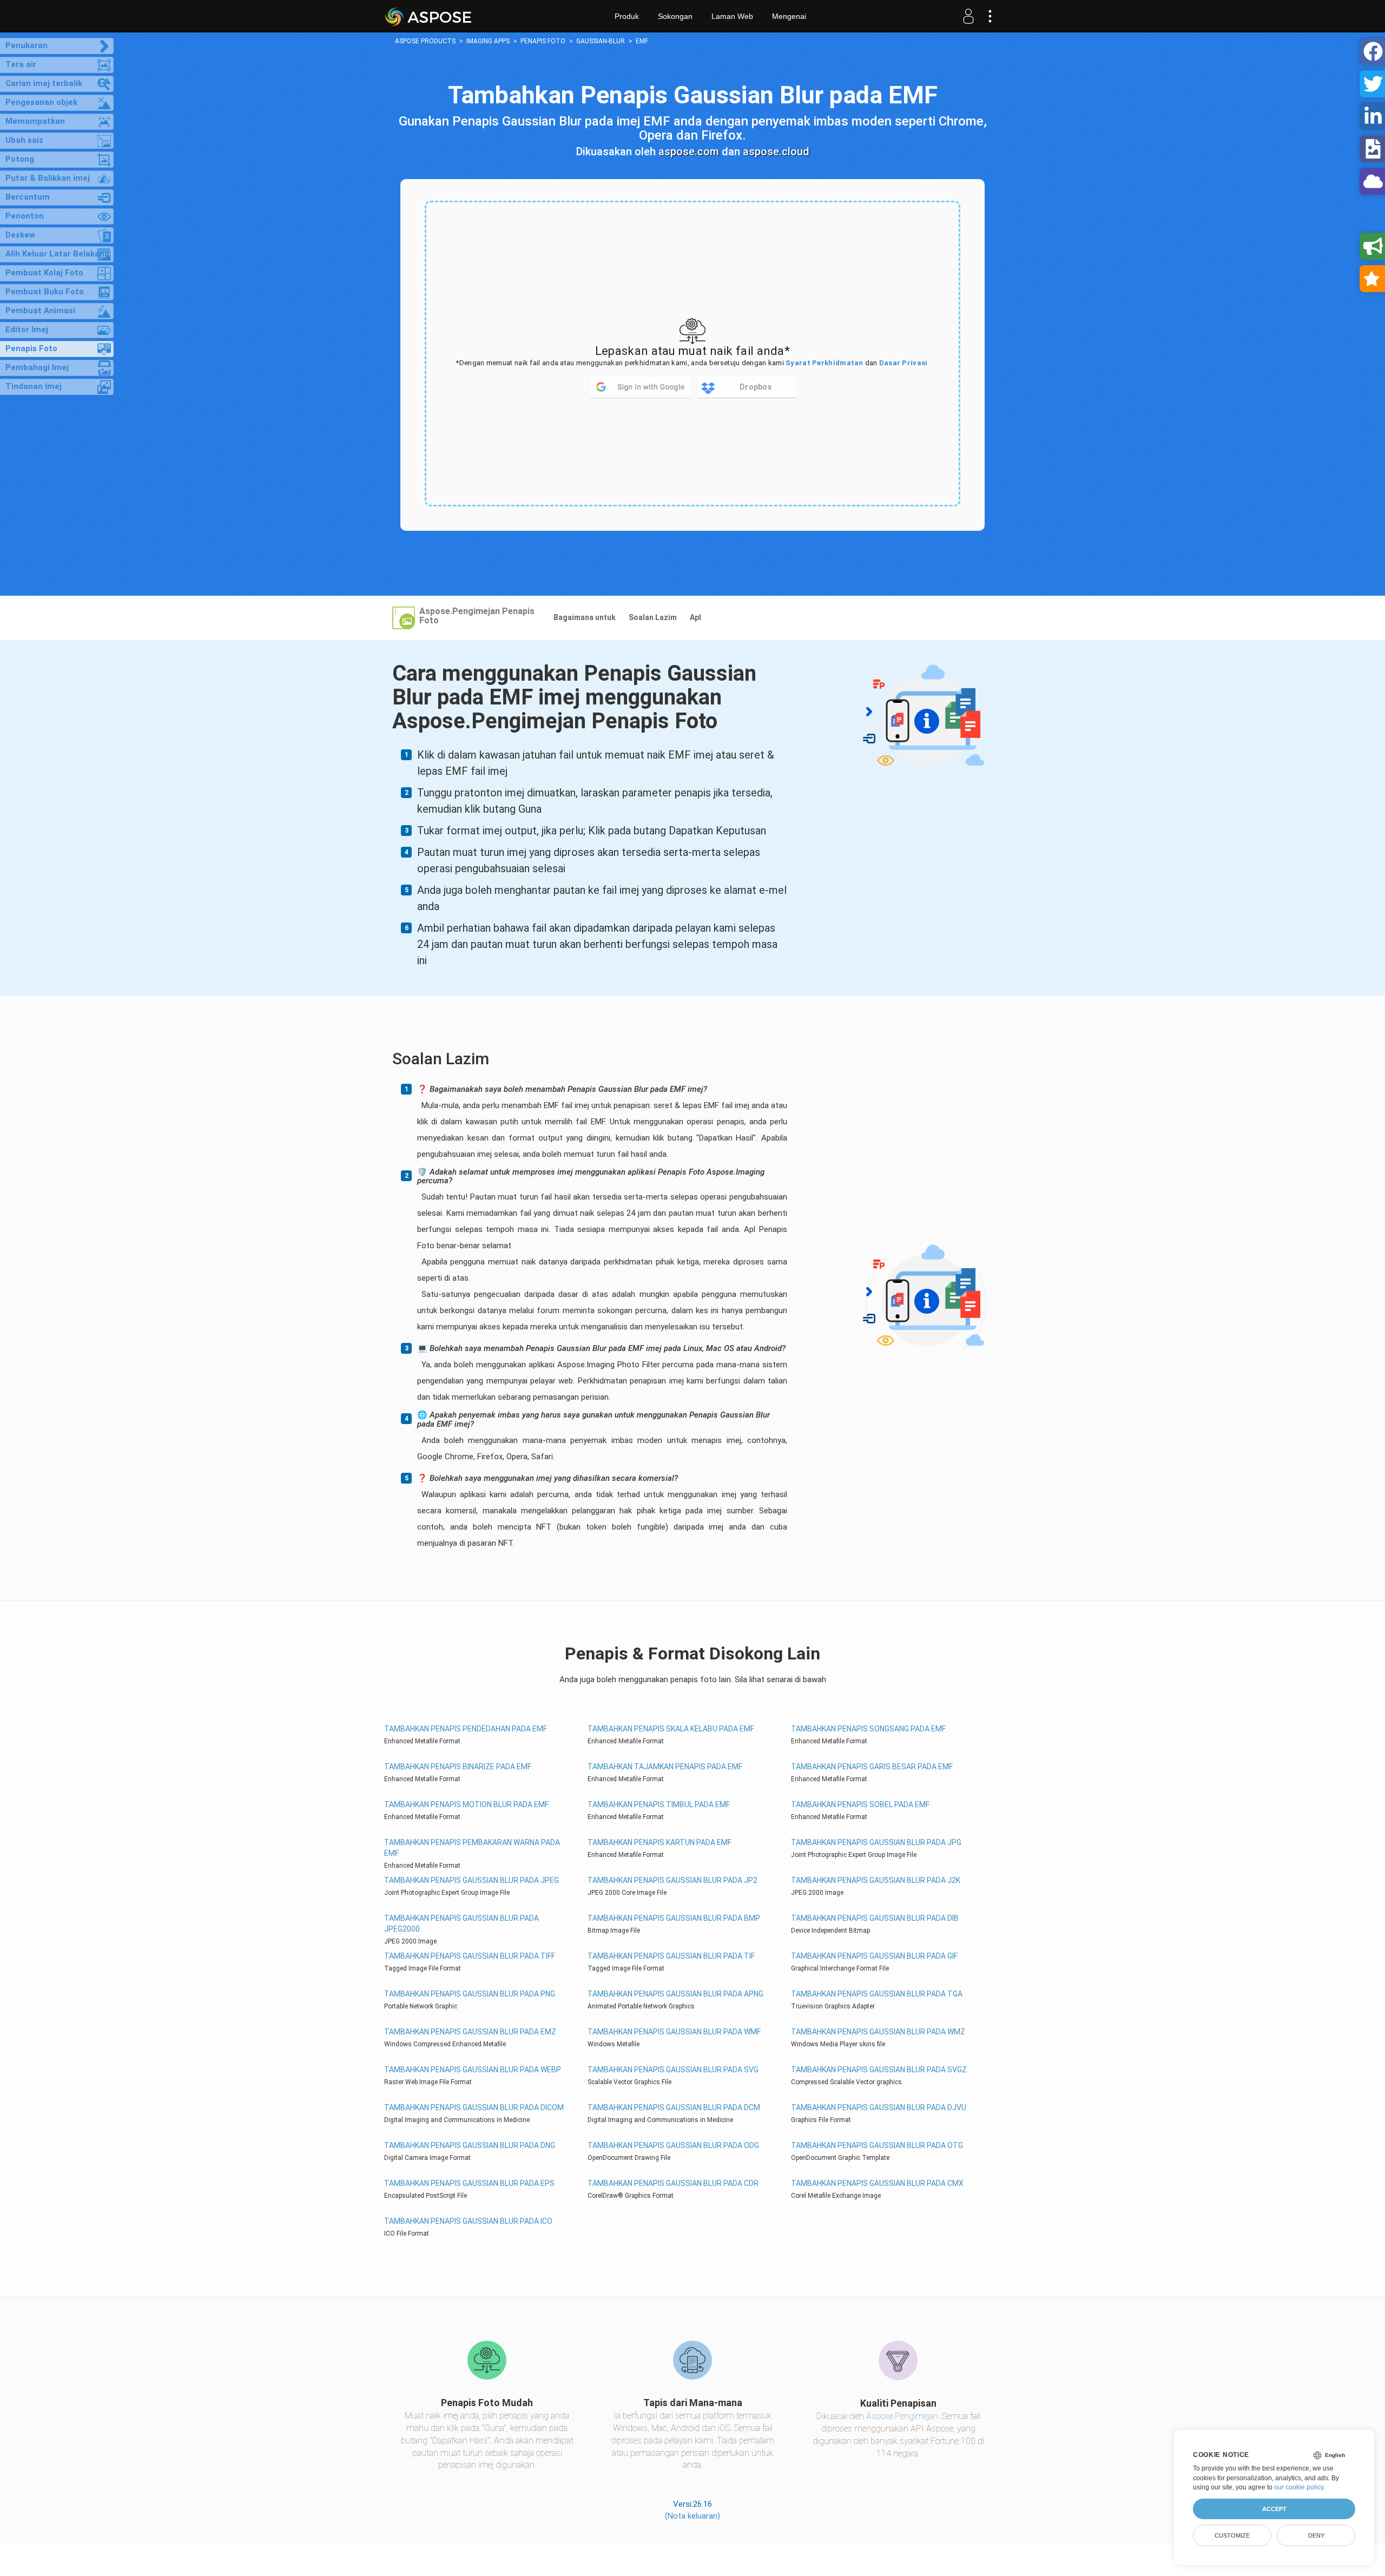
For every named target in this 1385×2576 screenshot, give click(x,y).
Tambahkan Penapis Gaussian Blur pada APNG (675, 1994)
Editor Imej (27, 330)
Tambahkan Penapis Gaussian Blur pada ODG (673, 2145)
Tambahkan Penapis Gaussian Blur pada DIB (875, 1918)
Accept (1274, 2509)
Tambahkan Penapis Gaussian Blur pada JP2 (672, 1880)
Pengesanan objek (41, 102)
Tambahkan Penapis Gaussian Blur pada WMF (674, 2032)
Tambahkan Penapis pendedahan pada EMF (466, 1729)
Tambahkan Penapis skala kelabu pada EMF (671, 1729)
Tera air (21, 64)
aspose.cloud (776, 151)
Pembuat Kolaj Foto (44, 273)
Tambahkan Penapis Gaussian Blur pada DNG (470, 2145)
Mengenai (789, 16)
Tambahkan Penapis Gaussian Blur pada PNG (470, 1994)
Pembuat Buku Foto (45, 292)
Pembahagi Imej (37, 367)
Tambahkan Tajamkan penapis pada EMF (665, 1767)
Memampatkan (35, 121)
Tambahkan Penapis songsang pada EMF (868, 1729)
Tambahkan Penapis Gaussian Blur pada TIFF (470, 1956)
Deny (1316, 2535)
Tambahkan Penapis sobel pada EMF (860, 1804)
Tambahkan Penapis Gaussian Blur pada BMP (674, 1918)
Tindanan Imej (34, 386)
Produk (627, 16)
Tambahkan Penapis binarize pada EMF (458, 1767)
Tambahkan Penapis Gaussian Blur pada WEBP (473, 2070)
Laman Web (732, 16)
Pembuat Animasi (40, 311)
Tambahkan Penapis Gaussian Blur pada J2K (876, 1880)
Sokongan (675, 16)
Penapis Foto (31, 348)
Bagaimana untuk (585, 617)
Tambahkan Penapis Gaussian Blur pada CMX (877, 2183)
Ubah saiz (24, 140)
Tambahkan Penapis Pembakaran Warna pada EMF (472, 1848)
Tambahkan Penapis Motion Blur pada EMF (466, 1804)
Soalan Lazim (653, 617)
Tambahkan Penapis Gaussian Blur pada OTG (877, 2145)
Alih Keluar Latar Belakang (57, 254)
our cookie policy (1299, 2487)
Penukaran (27, 45)
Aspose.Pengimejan (902, 2416)
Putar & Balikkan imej (48, 178)
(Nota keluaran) (692, 2516)
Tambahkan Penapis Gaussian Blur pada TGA (877, 1994)
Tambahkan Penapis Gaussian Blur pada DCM (674, 2107)
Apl (695, 617)
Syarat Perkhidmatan (825, 363)
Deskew (20, 235)
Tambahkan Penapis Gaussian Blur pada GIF (874, 1956)
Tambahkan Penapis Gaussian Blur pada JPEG (471, 1880)
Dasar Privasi (903, 363)
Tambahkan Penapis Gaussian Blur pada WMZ (878, 2032)
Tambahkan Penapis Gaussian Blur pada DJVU (879, 2107)
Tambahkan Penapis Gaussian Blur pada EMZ (470, 2032)
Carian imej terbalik (44, 83)
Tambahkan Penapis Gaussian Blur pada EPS (469, 2183)
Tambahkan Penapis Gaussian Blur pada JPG (876, 1842)
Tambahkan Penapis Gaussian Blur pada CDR (673, 2183)
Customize (1232, 2535)
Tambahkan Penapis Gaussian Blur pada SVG (673, 2070)
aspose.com (689, 151)
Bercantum (28, 197)
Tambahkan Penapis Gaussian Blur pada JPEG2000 (461, 1923)
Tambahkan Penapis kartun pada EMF (659, 1842)
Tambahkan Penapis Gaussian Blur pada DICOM (474, 2107)
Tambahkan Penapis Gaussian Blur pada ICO (468, 2221)
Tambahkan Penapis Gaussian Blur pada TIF (671, 1956)
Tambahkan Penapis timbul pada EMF (659, 1804)
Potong (20, 159)
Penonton (25, 216)
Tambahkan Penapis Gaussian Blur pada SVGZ (879, 2070)
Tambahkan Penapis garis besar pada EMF (872, 1767)
